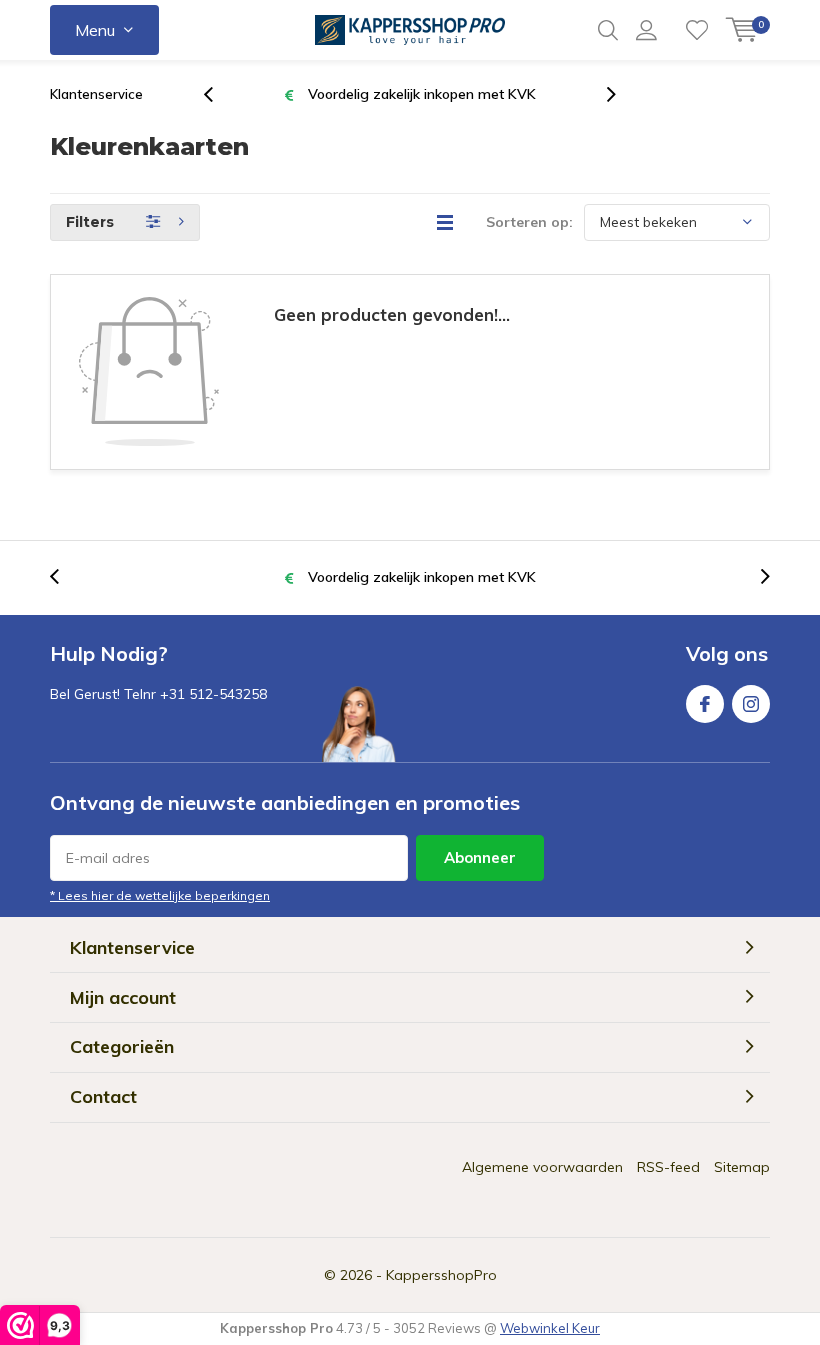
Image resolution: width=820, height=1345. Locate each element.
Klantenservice (96, 94)
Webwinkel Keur (550, 1328)
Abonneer (480, 857)
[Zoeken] (608, 30)
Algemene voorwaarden (542, 1167)
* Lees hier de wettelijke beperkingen (160, 895)
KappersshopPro (441, 1275)
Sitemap (742, 1167)
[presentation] (219, 94)
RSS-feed (668, 1167)
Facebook (705, 704)
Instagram (751, 704)
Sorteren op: (529, 222)
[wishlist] (697, 30)
